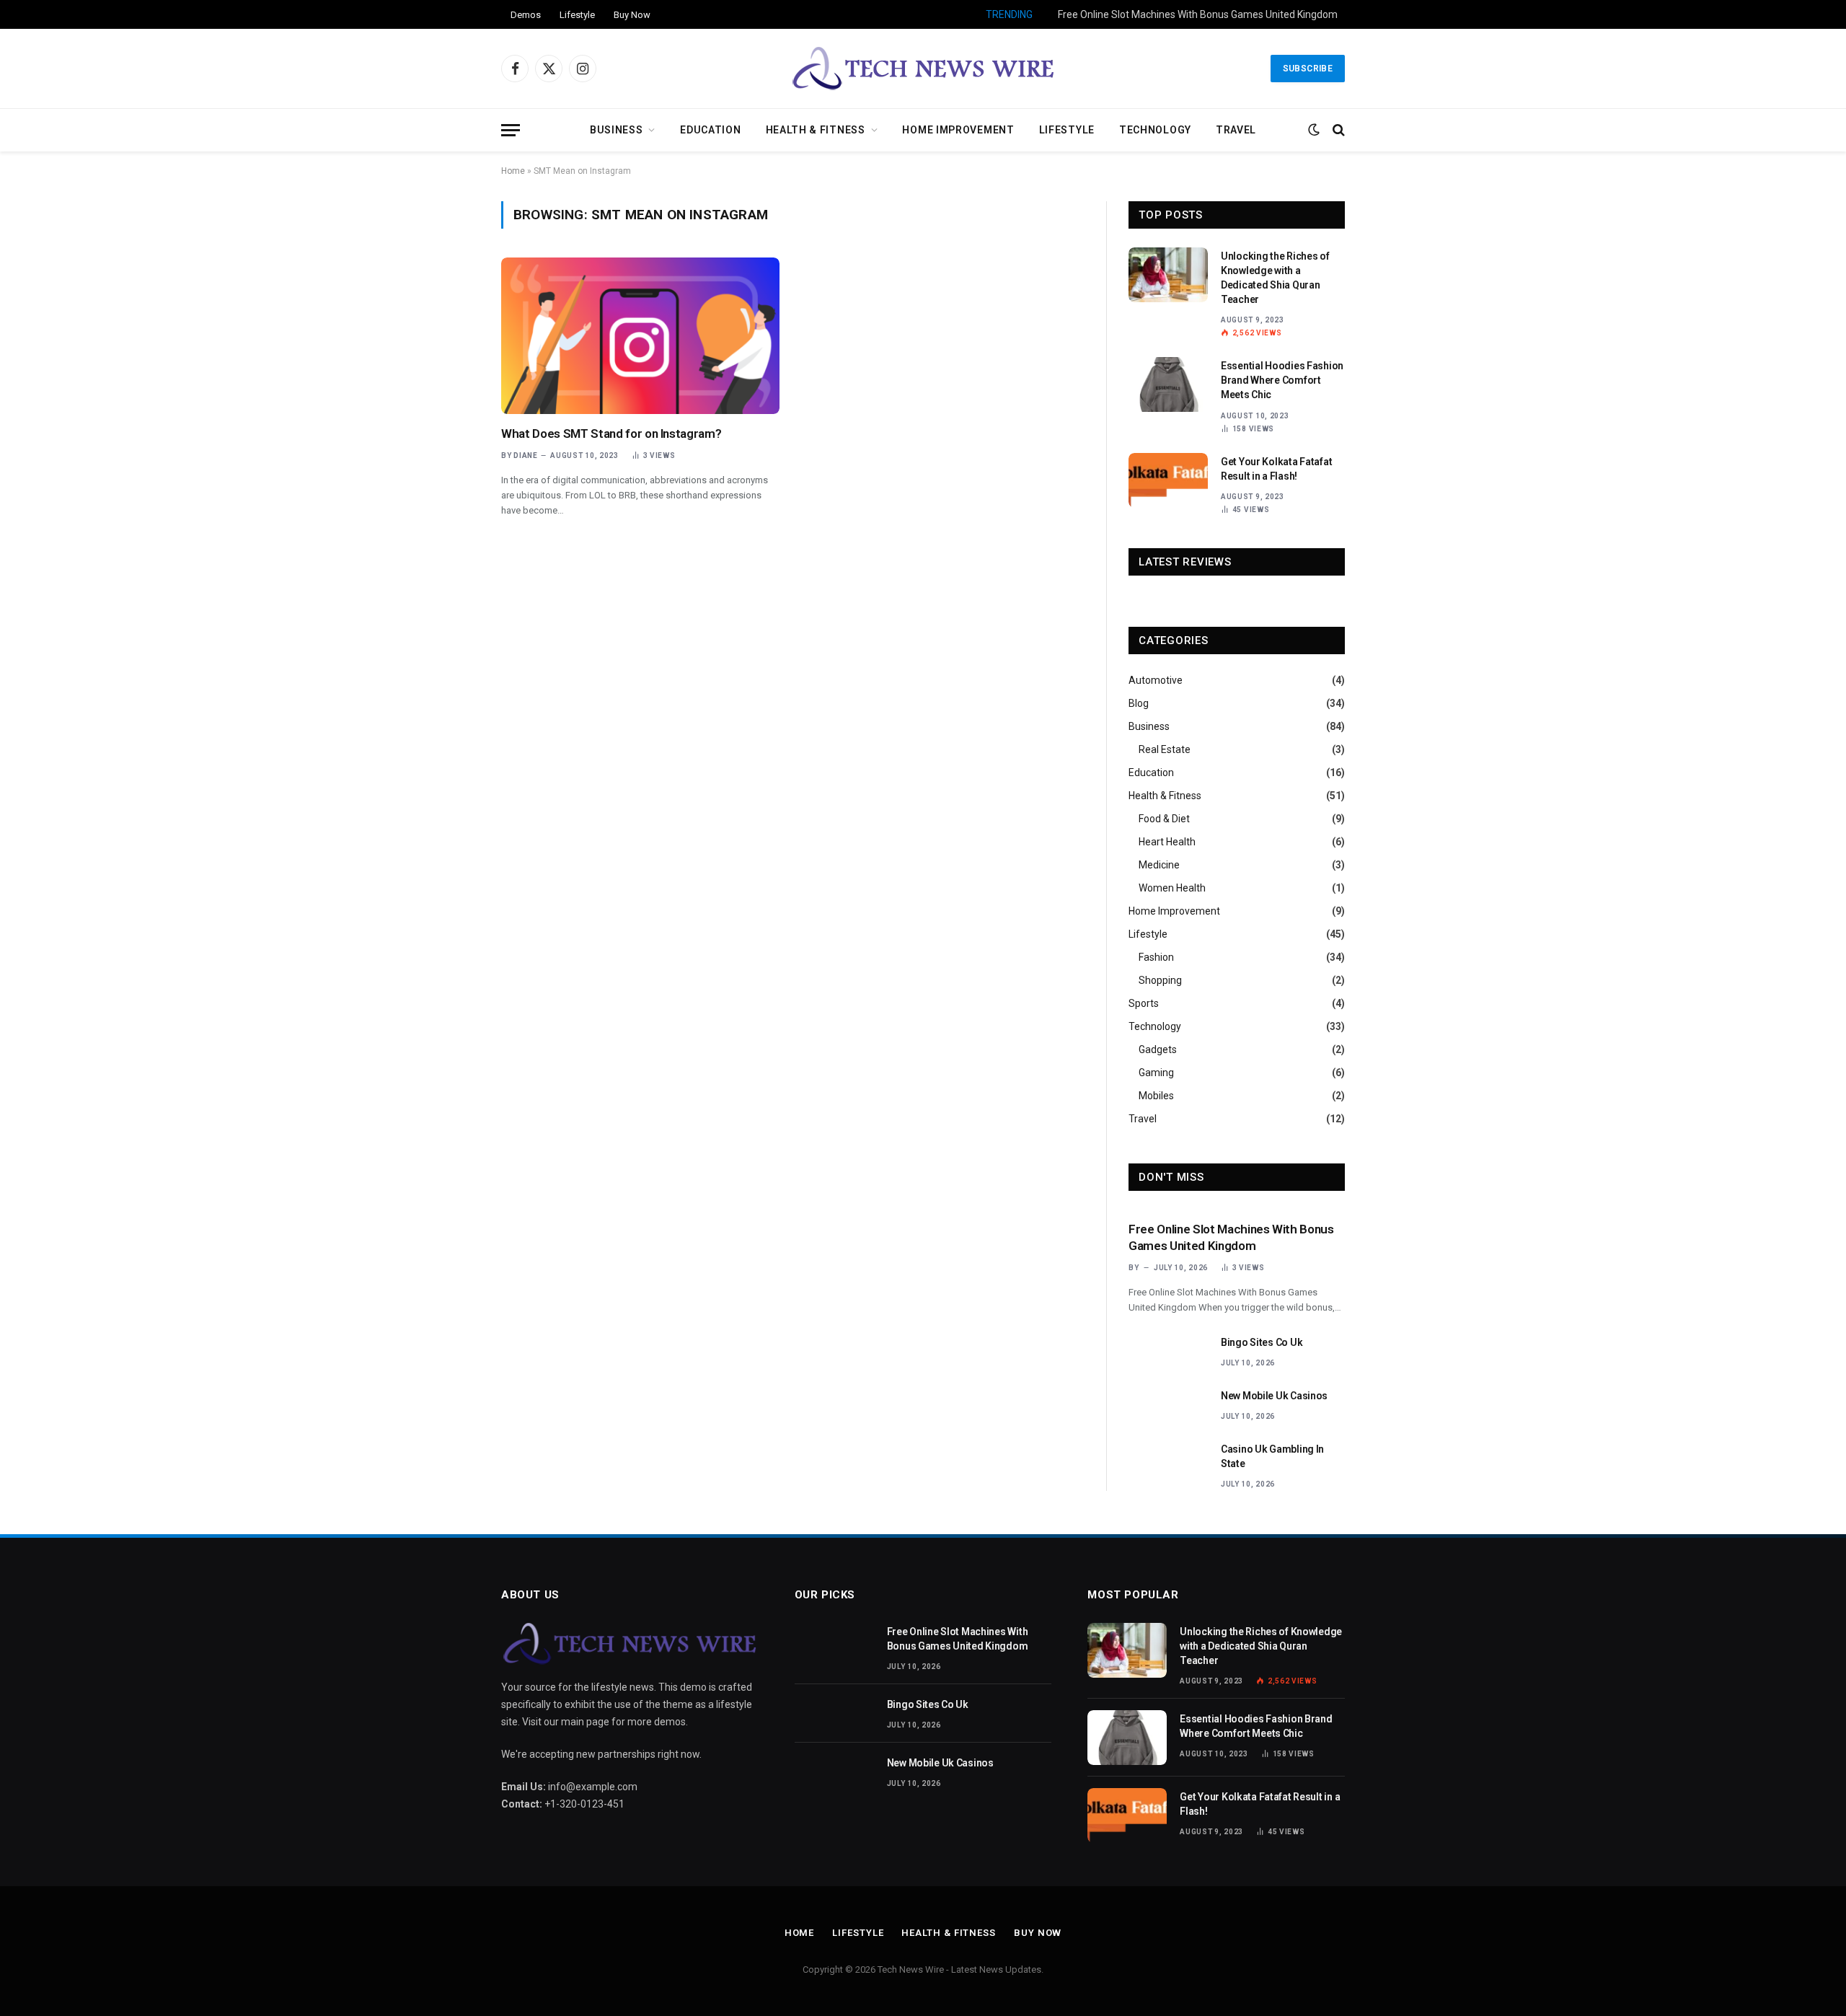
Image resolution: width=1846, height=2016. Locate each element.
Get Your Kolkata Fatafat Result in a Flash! (1276, 469)
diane (526, 455)
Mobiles (1156, 1096)
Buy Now (632, 15)
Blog (1139, 703)
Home (513, 171)
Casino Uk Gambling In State (1272, 1456)
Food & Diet (1164, 819)
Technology (1155, 130)
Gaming (1156, 1073)
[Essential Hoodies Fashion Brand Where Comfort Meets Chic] (1168, 384)
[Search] (1337, 130)
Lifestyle (577, 15)
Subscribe (1308, 69)
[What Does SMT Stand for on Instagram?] (640, 336)
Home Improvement (958, 130)
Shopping (1160, 980)
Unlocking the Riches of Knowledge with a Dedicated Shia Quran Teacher (1275, 278)
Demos (526, 15)
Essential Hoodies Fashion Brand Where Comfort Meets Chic (1282, 380)
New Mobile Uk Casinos (1274, 1396)
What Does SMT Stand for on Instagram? (611, 433)
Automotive (1156, 680)
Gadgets (1158, 1049)
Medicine (1159, 865)
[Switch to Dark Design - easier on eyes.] (1314, 130)
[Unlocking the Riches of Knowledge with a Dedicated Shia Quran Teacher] (1168, 275)
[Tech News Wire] (923, 69)
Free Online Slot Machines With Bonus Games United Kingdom (1231, 1237)
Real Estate (1165, 749)
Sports (1144, 1003)
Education (710, 130)
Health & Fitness (816, 130)
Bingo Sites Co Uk (1298, 14)
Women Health (1172, 888)
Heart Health (1167, 842)
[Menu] (511, 130)
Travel (1236, 130)
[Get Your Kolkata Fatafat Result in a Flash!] (1168, 480)
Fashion (1156, 957)
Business (617, 130)
